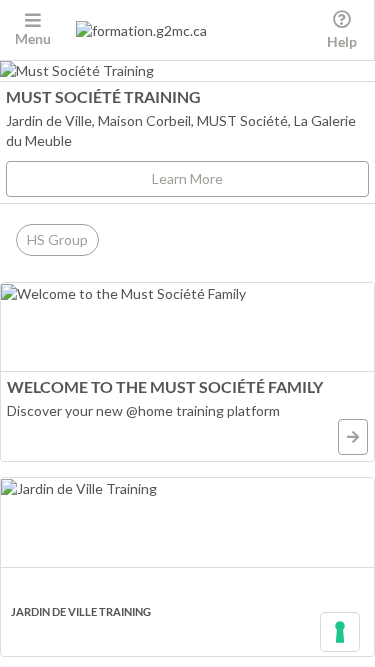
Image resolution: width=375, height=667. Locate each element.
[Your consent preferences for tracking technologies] (340, 632)
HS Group (57, 239)
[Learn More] (353, 437)
